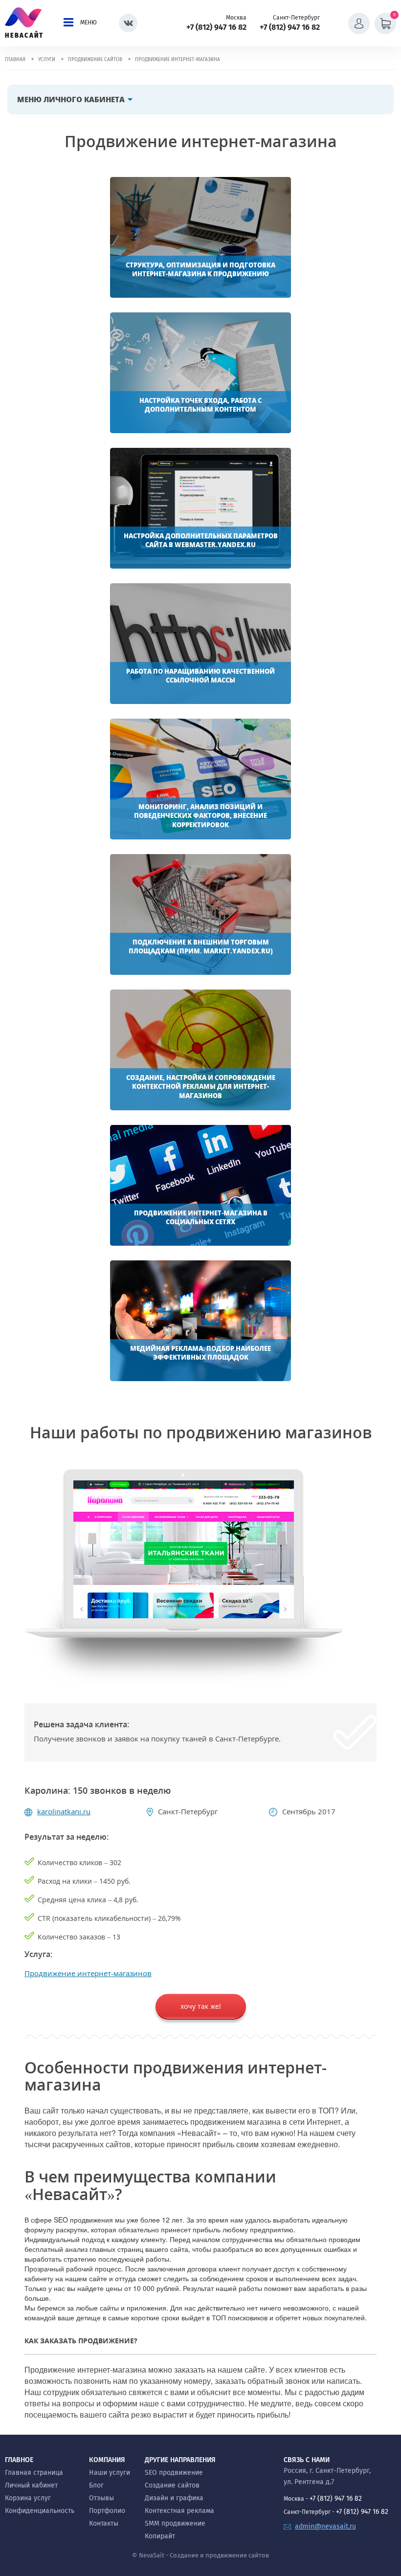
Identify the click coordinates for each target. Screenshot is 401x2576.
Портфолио (107, 2511)
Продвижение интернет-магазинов (88, 1973)
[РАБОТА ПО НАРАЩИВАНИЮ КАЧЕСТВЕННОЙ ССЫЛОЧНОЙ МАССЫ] (200, 642)
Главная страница (34, 2473)
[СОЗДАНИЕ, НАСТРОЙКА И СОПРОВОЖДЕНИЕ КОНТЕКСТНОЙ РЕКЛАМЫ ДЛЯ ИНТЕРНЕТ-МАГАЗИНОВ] (200, 1049)
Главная (15, 60)
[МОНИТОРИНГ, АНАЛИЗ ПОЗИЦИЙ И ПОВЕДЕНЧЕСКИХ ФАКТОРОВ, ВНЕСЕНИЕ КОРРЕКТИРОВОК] (200, 778)
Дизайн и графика (174, 2498)
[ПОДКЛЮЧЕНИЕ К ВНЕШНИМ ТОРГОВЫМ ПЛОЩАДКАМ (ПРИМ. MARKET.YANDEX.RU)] (200, 913)
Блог (96, 2485)
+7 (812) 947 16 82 (216, 27)
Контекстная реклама (179, 2511)
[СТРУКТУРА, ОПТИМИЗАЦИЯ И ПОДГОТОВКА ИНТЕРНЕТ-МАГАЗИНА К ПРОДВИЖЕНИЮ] (200, 236)
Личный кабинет (31, 2485)
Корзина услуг (28, 2498)
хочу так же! (201, 2006)
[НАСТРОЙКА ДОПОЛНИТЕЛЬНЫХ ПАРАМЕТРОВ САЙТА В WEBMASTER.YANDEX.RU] (200, 507)
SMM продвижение (175, 2523)
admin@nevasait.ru (325, 2526)
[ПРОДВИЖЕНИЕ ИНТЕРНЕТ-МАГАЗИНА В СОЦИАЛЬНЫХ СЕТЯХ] (200, 1184)
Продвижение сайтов (95, 60)
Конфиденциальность (40, 2511)
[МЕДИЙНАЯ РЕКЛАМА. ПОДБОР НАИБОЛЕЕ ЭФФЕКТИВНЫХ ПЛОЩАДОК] (200, 1320)
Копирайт (160, 2536)
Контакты (104, 2523)
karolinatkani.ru (64, 1811)
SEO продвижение (174, 2473)
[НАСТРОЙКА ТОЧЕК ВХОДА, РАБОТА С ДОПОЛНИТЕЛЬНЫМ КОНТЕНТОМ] (200, 372)
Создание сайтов (172, 2485)
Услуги (47, 60)
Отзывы (101, 2498)
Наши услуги (110, 2473)
